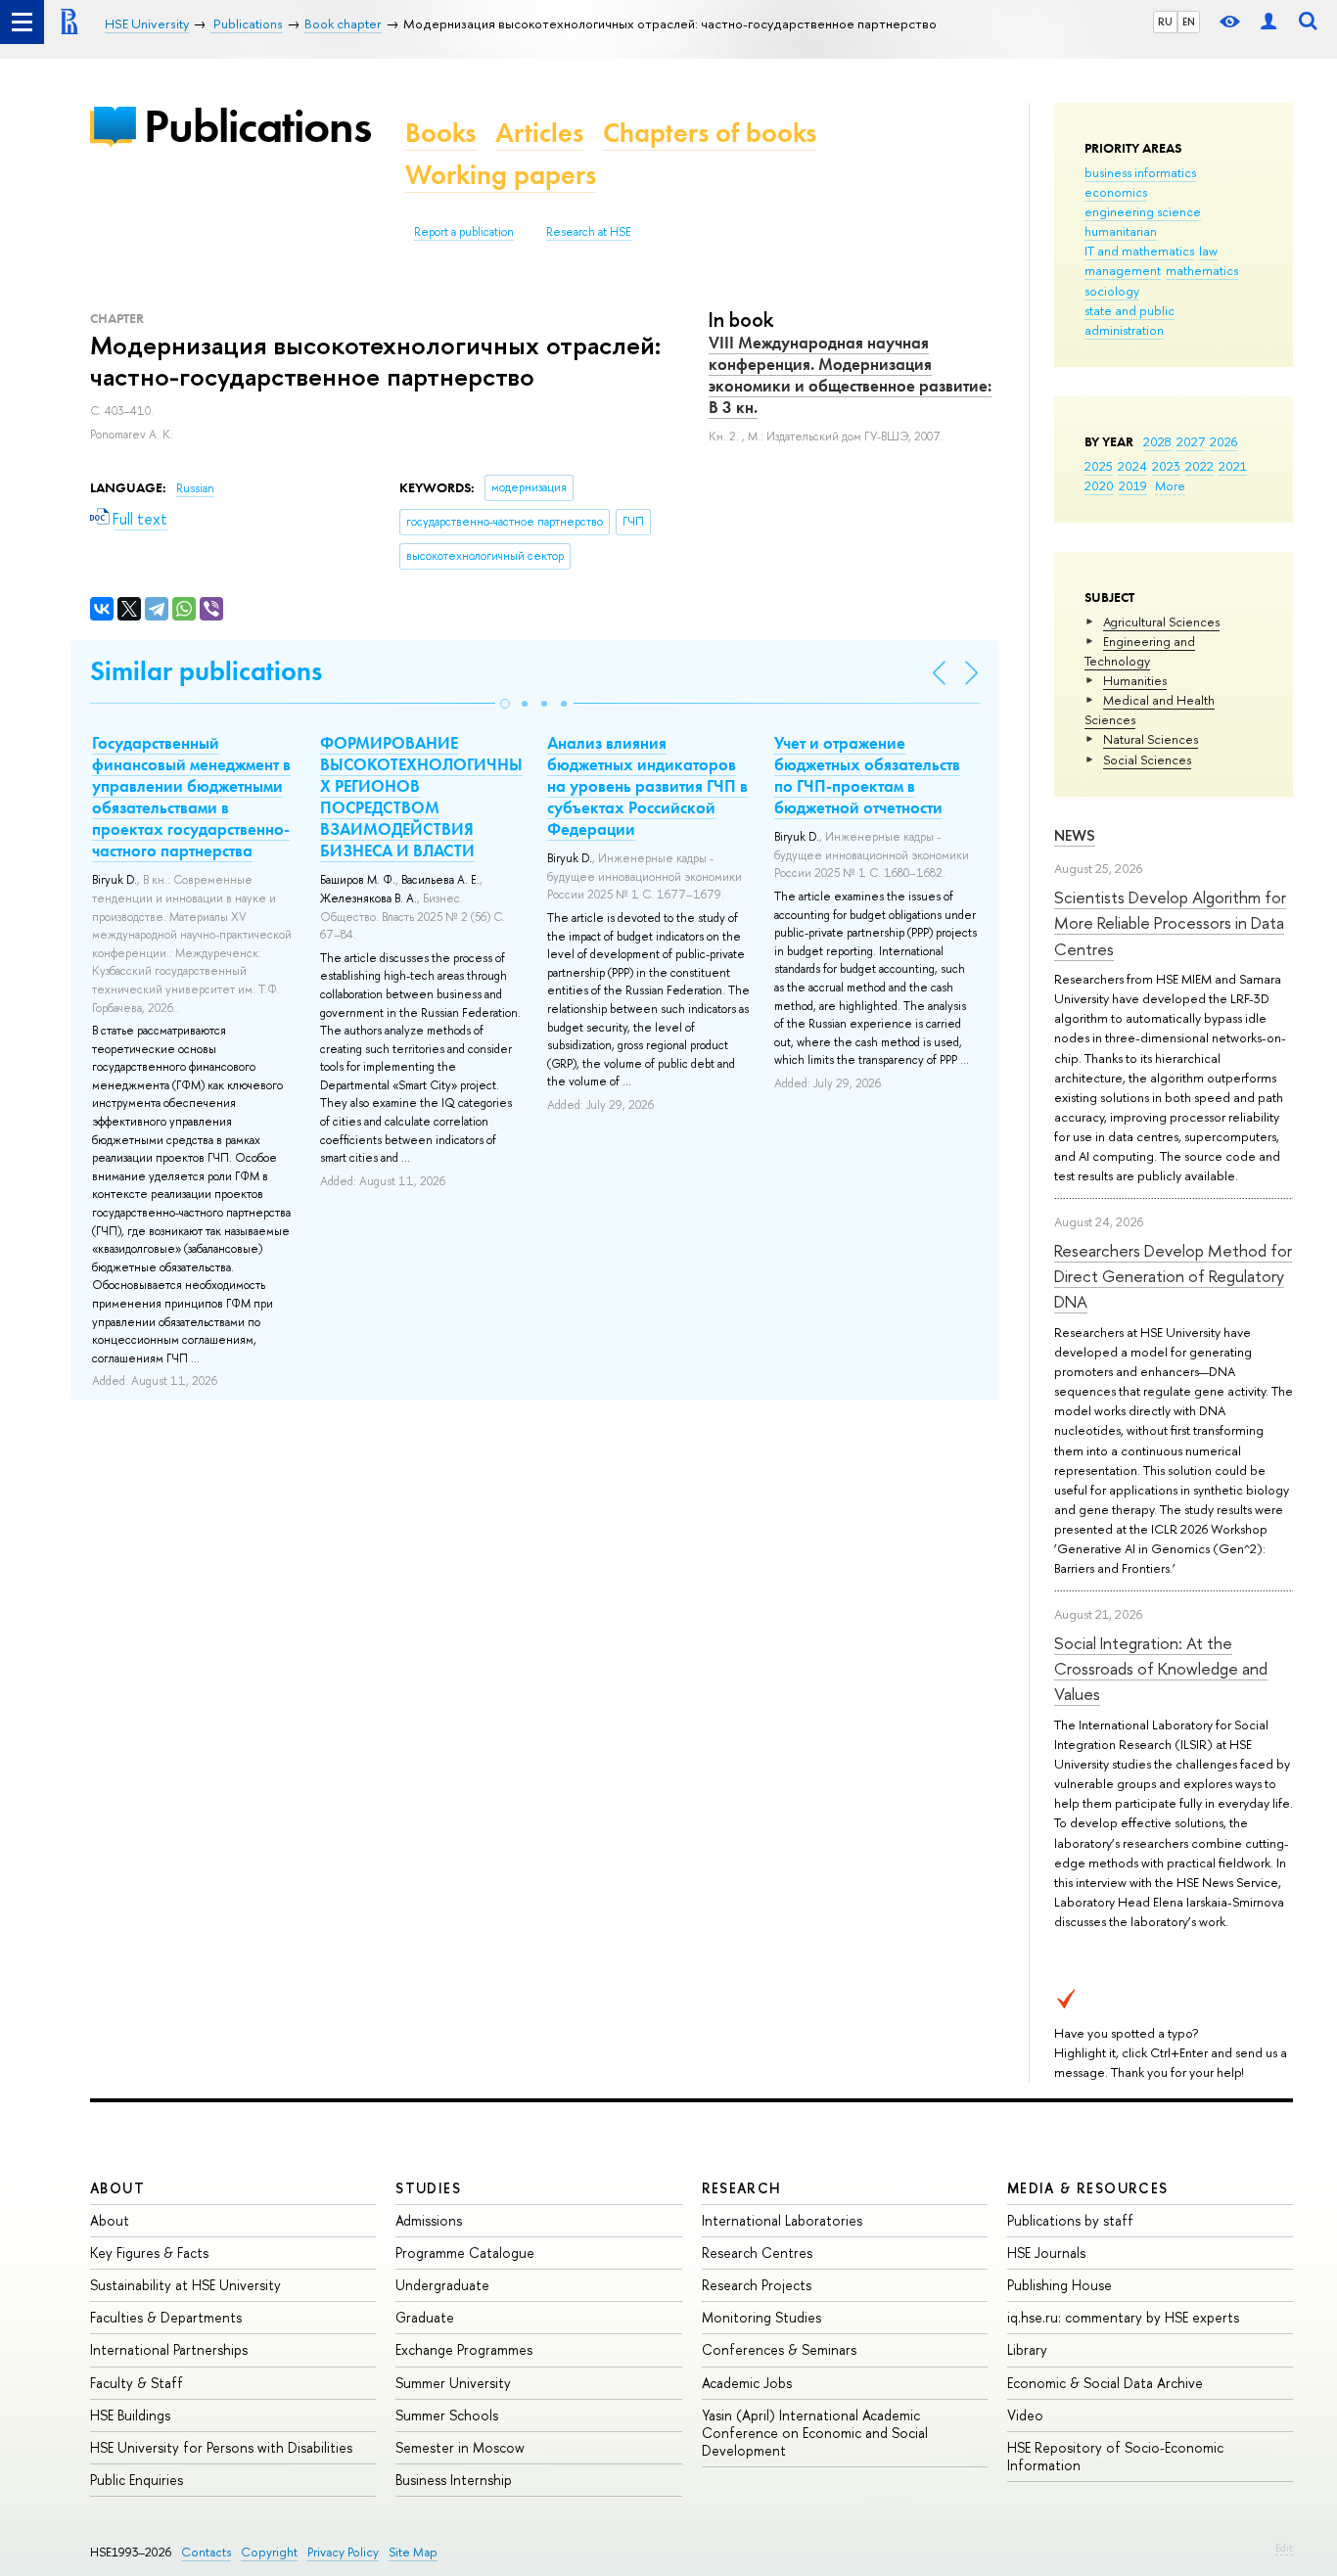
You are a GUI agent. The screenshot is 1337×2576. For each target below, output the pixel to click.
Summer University (453, 2383)
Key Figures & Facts (149, 2253)
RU (1165, 22)
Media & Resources (1088, 2188)
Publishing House (1060, 2285)
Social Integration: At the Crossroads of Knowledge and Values (1161, 1669)
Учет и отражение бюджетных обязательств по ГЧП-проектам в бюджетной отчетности (867, 775)
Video (1025, 2415)
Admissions (429, 2220)
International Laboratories (782, 2220)
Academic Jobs (747, 2383)
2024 (1132, 466)
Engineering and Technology (1140, 651)
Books (440, 133)
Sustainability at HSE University (185, 2285)
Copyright (269, 2552)
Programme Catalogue (465, 2253)
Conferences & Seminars (779, 2349)
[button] (505, 704)
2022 (1199, 466)
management (1123, 270)
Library (1027, 2349)
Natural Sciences (1151, 739)
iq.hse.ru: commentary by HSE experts (1123, 2317)
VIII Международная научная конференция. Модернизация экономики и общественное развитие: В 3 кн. (850, 375)
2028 (1157, 441)
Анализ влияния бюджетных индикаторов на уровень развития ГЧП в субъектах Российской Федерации (647, 786)
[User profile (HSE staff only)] (1268, 22)
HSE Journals (1046, 2253)
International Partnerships (169, 2349)
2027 (1191, 441)
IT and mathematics (1139, 251)
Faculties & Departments (166, 2317)
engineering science (1143, 211)
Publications (257, 126)
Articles (539, 133)
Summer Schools (447, 2415)
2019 (1133, 485)
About (117, 2188)
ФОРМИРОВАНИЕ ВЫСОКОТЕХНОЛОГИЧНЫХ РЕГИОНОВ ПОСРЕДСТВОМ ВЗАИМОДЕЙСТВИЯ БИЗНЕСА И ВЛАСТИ (421, 797)
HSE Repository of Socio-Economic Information (1115, 2456)
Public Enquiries (137, 2480)
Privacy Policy (343, 2552)
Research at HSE (589, 232)
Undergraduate (442, 2285)
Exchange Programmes (464, 2349)
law (1208, 251)
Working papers (501, 175)
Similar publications (206, 671)
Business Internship (454, 2480)
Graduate (425, 2317)
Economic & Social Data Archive (1105, 2383)
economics (1116, 192)
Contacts (206, 2552)
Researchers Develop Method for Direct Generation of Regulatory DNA (1173, 1276)
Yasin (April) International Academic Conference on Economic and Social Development (815, 2433)
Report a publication (464, 232)
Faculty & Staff (137, 2383)
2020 (1099, 485)
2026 (1223, 441)
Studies (428, 2188)
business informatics (1140, 172)
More (1170, 485)
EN (1189, 22)
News (1075, 835)
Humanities (1135, 680)
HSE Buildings (130, 2415)
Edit (1284, 2548)
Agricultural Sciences (1161, 621)
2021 (1233, 466)
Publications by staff (1070, 2220)
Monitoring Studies (761, 2317)
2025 (1099, 466)
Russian (195, 488)
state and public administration (1130, 320)
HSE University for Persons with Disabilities (221, 2447)
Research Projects (757, 2285)
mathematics (1202, 270)
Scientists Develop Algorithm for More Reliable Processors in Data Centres (1170, 923)
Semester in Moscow (460, 2447)
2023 (1166, 466)
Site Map (413, 2552)
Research (742, 2188)
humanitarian (1121, 231)
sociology (1112, 291)
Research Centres (757, 2253)
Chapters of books (710, 133)
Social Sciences (1147, 759)
